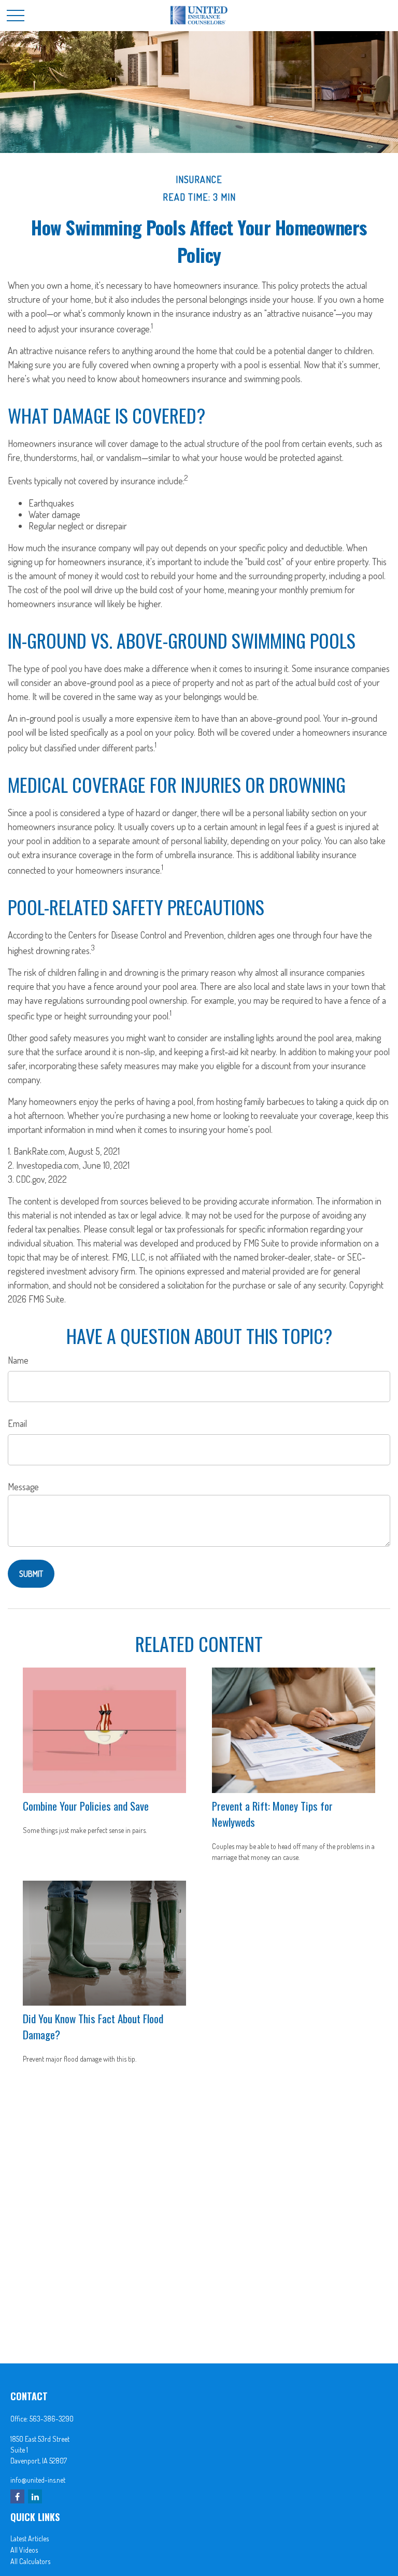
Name (18, 1360)
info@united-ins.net (38, 2480)
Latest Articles (30, 2538)
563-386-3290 (52, 2419)
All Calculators (30, 2561)
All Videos (24, 2550)
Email (17, 1423)
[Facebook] (17, 2496)
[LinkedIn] (35, 2496)
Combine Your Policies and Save (86, 1806)
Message (23, 1487)
